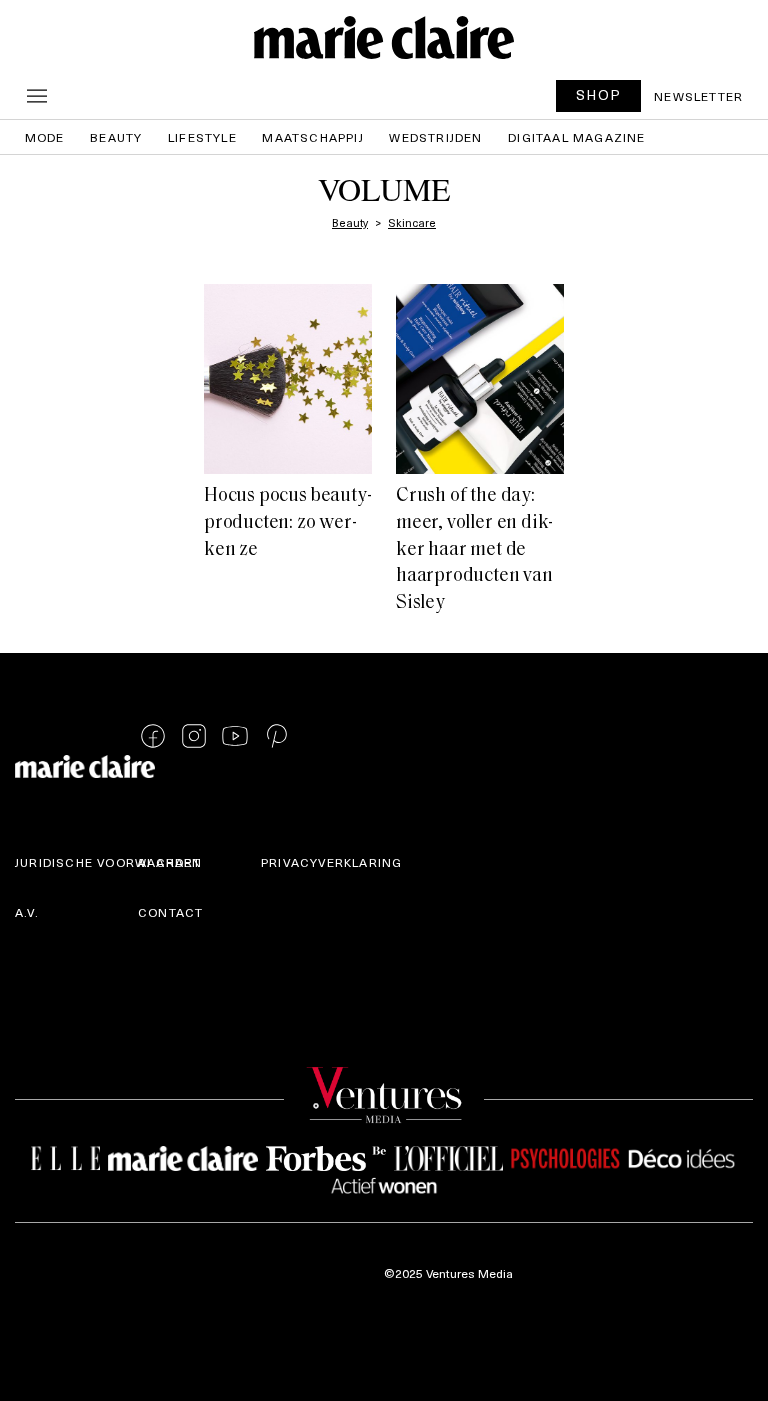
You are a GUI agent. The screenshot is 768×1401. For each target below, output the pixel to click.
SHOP (599, 94)
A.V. (27, 912)
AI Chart (170, 862)
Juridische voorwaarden (108, 862)
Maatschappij (312, 137)
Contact (170, 912)
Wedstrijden (435, 137)
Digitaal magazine (576, 137)
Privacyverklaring (331, 862)
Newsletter (698, 96)
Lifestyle (202, 137)
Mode (45, 137)
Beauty (116, 137)
